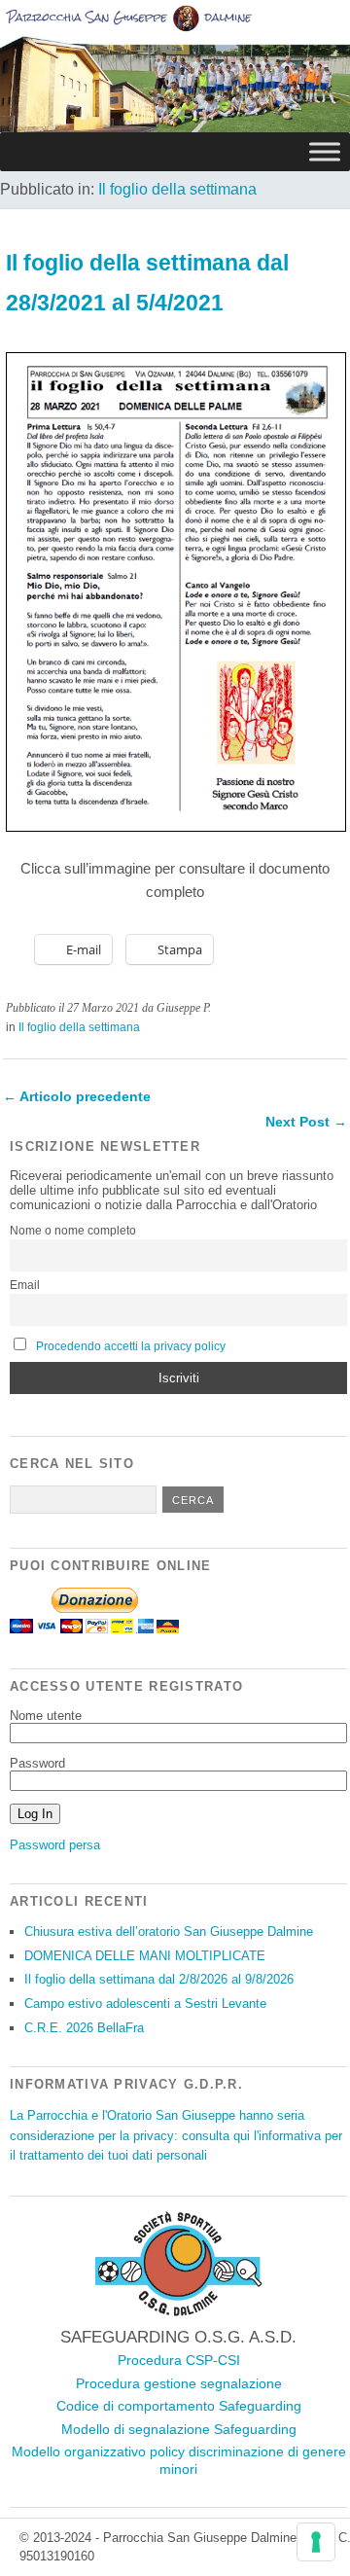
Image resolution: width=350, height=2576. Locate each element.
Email (25, 1285)
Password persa (55, 1845)
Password (37, 1763)
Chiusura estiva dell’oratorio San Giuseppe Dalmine (169, 1932)
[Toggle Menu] (325, 151)
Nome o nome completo (73, 1231)
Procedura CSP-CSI (179, 2360)
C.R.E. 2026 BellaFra (84, 2028)
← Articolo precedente (77, 1096)
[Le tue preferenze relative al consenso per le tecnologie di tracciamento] (316, 2542)
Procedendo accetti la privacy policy (131, 1346)
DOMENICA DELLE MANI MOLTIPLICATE (145, 1956)
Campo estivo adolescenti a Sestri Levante (145, 2004)
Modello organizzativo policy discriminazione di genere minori (179, 2460)
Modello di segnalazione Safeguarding (179, 2429)
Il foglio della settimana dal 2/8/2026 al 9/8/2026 (159, 1979)
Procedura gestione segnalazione (179, 2383)
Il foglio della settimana (177, 189)
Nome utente (46, 1716)
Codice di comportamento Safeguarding (179, 2406)
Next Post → (306, 1122)
